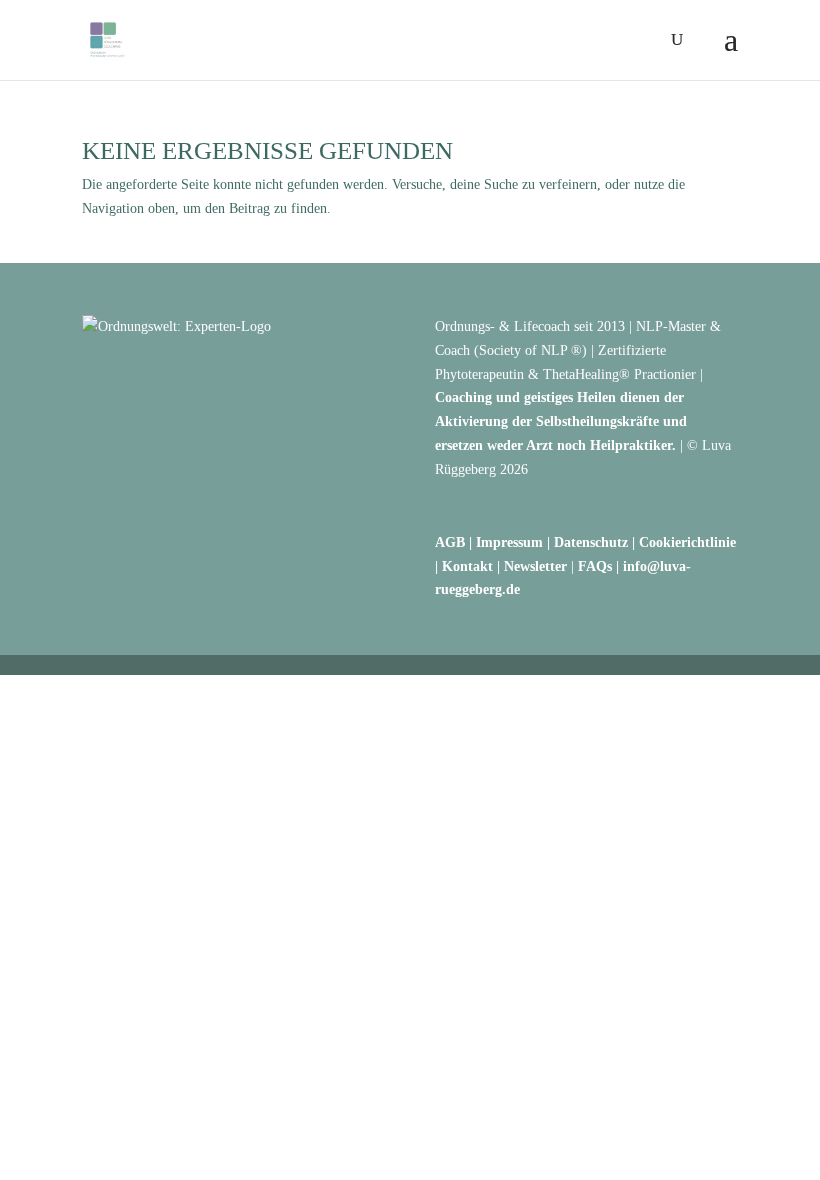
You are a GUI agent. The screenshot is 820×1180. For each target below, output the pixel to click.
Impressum (509, 542)
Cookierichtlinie (687, 542)
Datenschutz (591, 542)
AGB (450, 542)
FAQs (595, 566)
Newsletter (535, 566)
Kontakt (467, 566)
